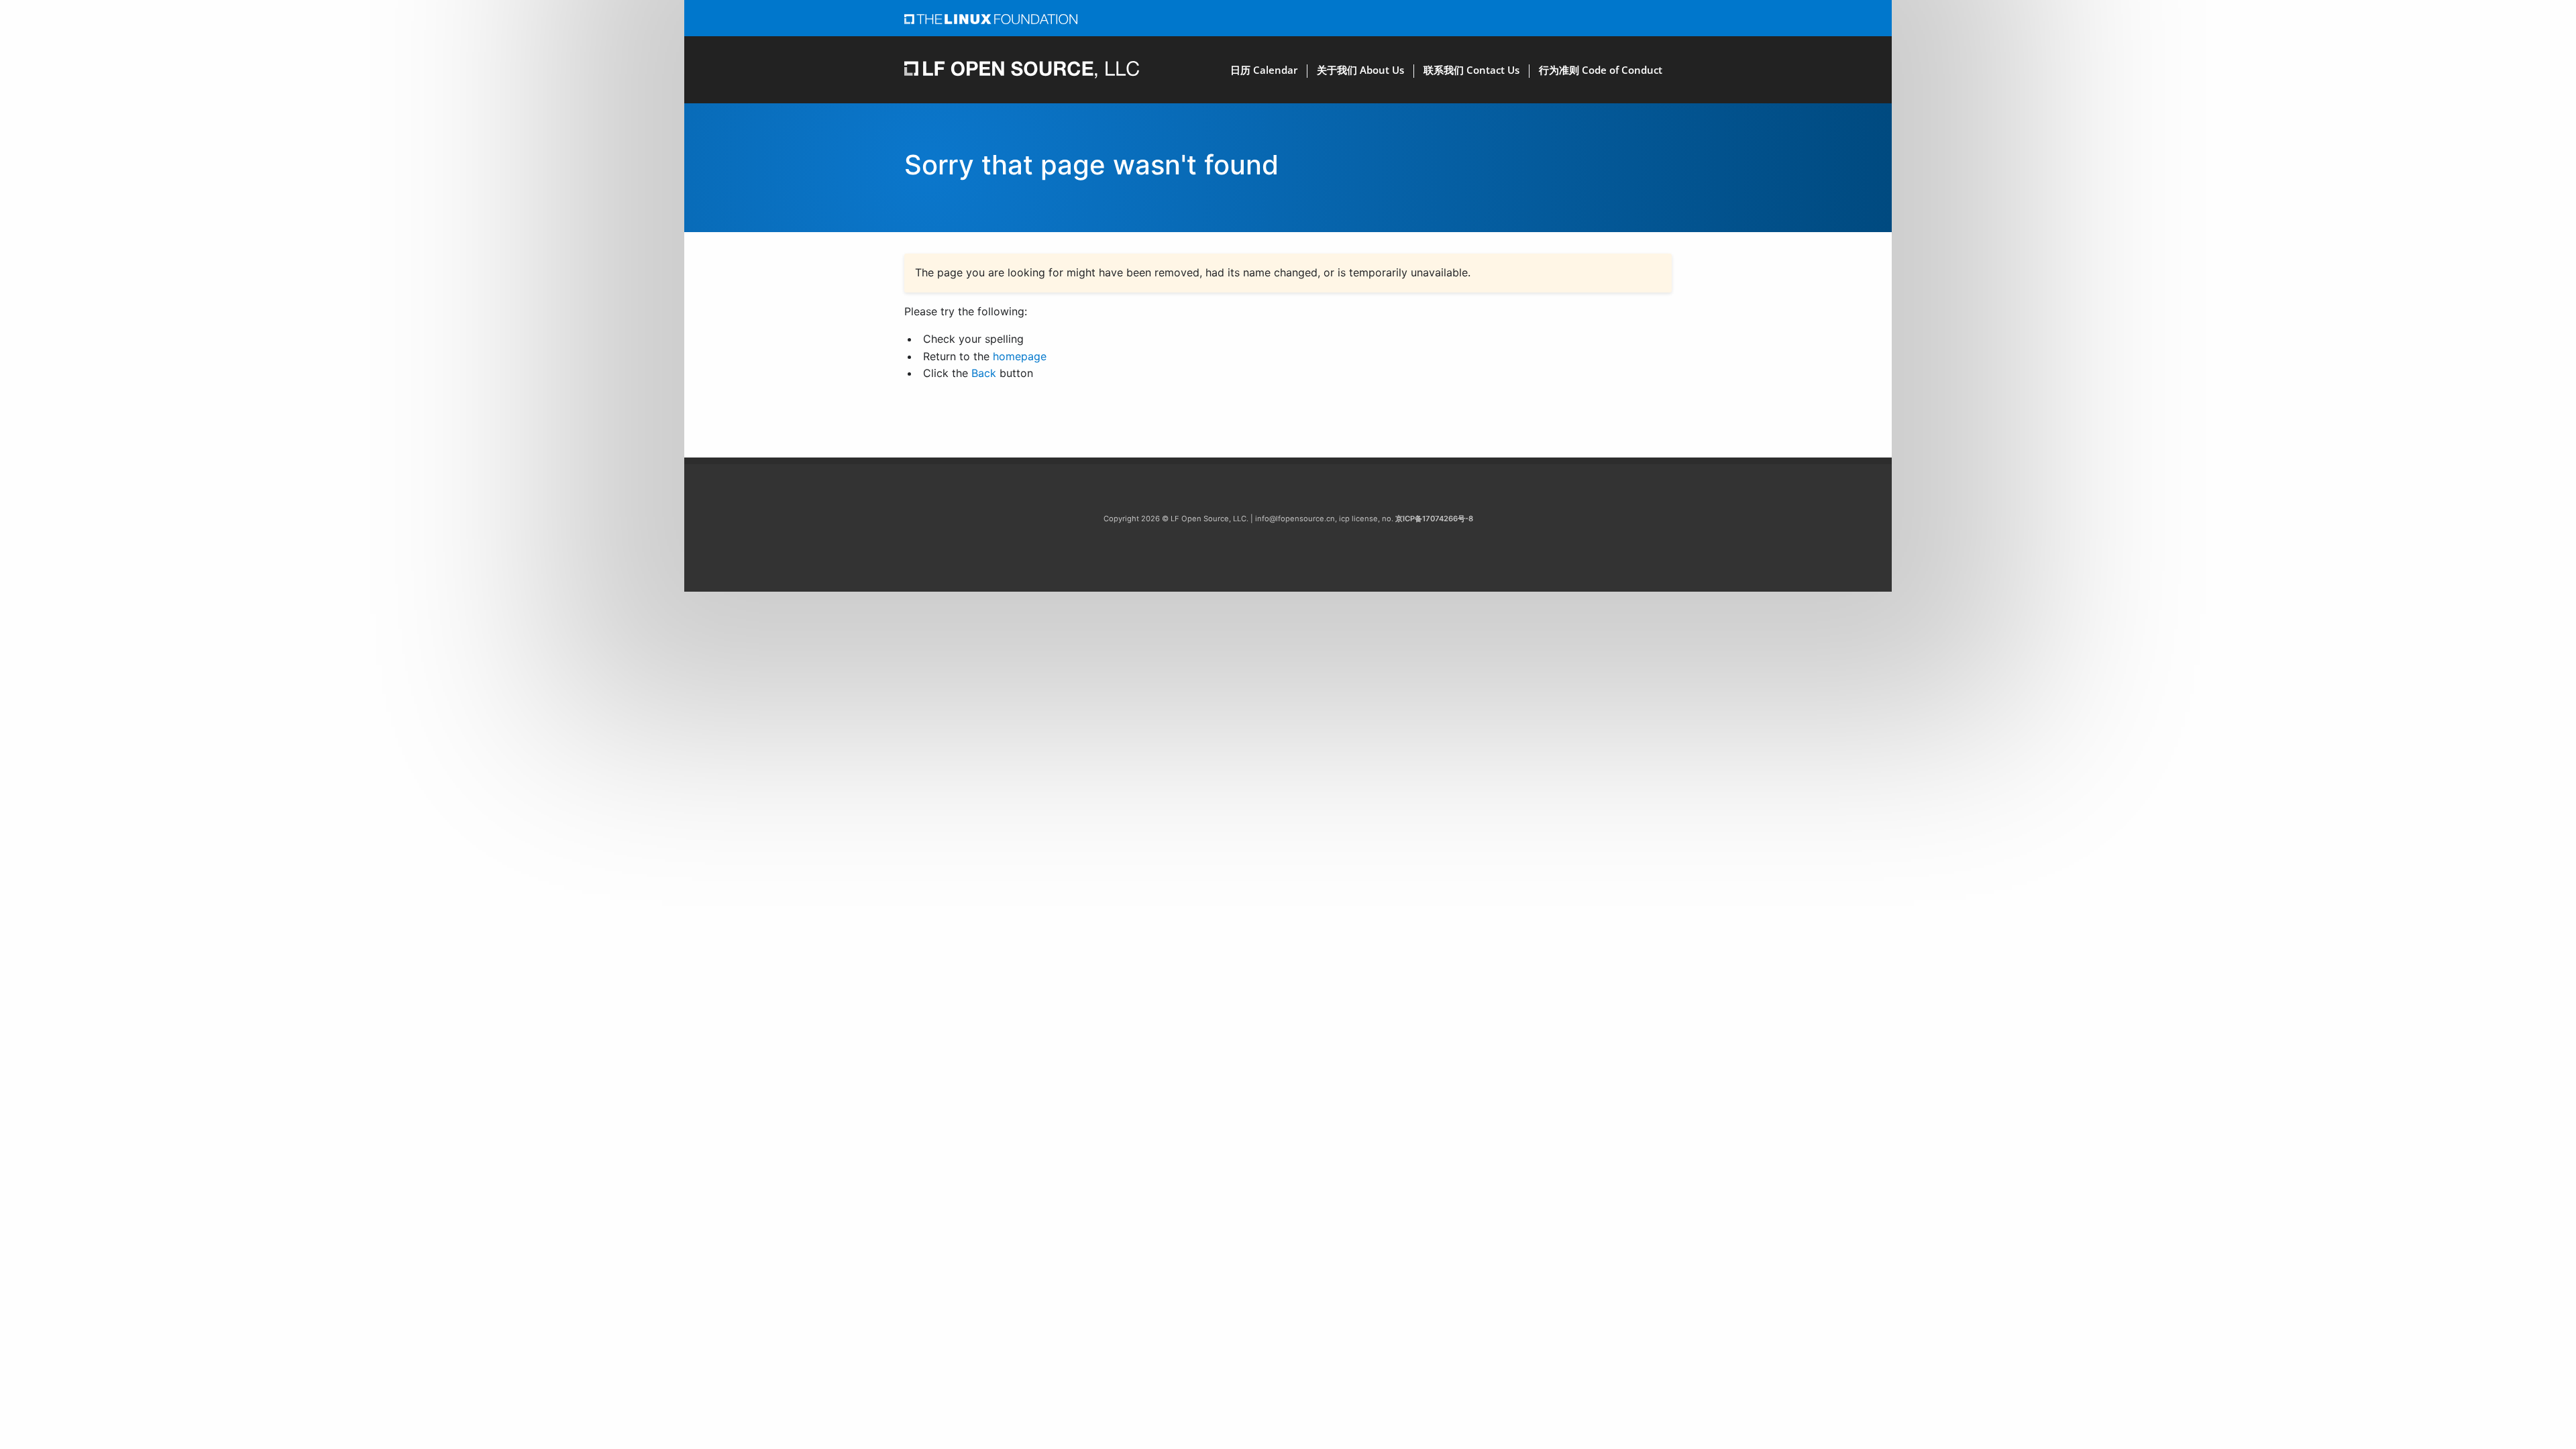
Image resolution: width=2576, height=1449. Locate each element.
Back (984, 373)
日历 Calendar (1264, 70)
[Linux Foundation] (991, 18)
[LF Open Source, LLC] (1022, 69)
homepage (1020, 356)
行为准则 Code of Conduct (1601, 70)
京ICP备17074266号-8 (1434, 519)
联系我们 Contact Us (1471, 70)
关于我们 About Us (1360, 70)
